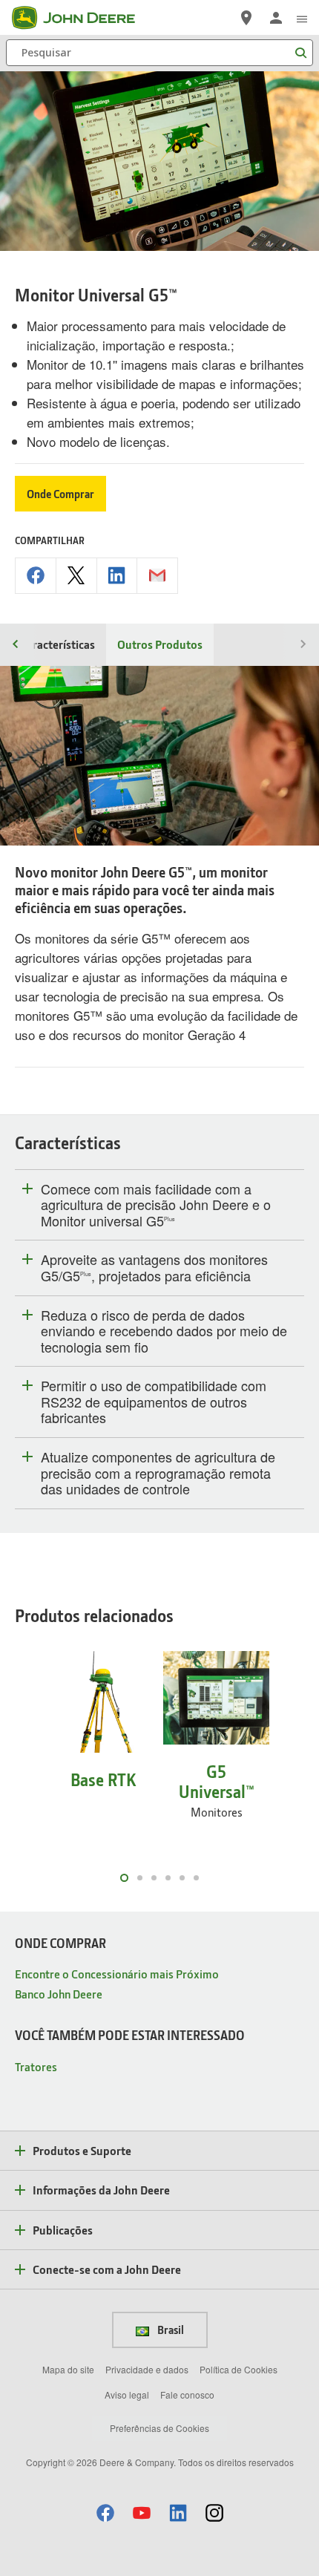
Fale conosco (187, 2394)
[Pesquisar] (300, 53)
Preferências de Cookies (159, 2428)
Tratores (36, 2066)
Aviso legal (127, 2394)
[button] (105, 2513)
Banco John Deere (59, 1994)
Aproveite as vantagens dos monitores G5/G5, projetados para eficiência (154, 1268)
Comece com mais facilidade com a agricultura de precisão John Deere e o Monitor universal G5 (156, 1205)
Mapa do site (68, 2369)
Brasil (170, 2330)
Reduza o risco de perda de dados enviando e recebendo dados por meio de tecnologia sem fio (164, 1331)
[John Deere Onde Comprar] (246, 18)
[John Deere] (82, 18)
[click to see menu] (302, 18)
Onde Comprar (60, 494)
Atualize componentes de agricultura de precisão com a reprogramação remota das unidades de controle (158, 1473)
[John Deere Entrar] (276, 18)
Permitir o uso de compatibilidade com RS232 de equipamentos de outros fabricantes (154, 1402)
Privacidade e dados (147, 2369)
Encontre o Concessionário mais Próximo (117, 1974)
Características (57, 644)
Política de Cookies (239, 2369)
